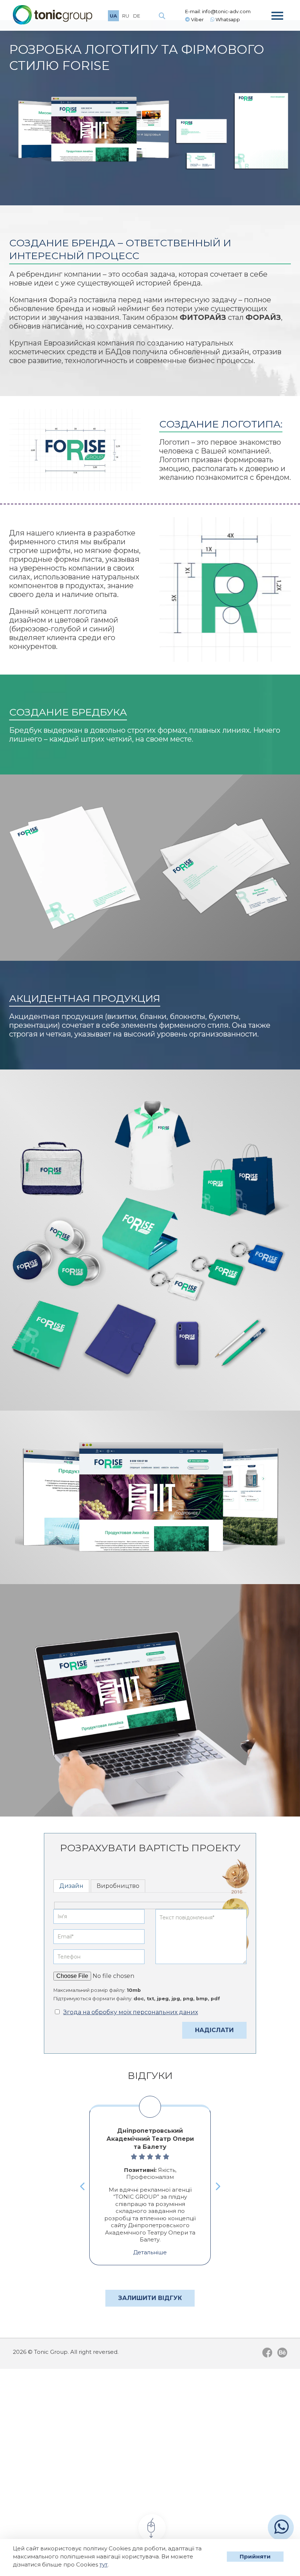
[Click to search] (162, 16)
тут (104, 2564)
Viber (197, 19)
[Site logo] (52, 15)
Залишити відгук (150, 2298)
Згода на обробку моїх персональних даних (131, 2012)
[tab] (71, 1886)
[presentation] (83, 2186)
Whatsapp (227, 19)
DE (137, 16)
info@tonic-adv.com (226, 11)
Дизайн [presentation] (71, 1886)
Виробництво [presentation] (118, 1886)
